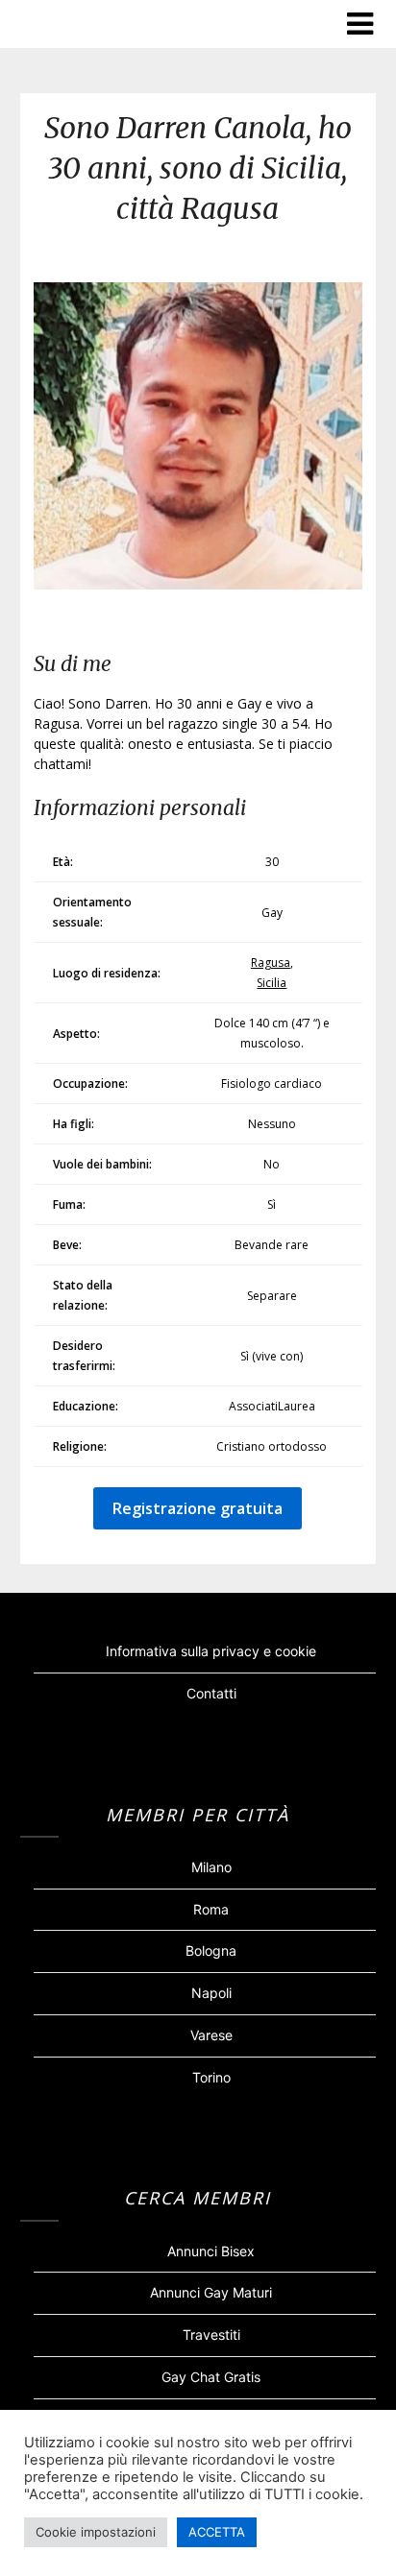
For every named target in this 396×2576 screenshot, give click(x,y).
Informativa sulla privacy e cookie (211, 1651)
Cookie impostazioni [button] (96, 2532)
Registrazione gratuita (198, 1508)
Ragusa (271, 963)
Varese (211, 2035)
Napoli (211, 1993)
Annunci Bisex (211, 2251)
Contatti (211, 1693)
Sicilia (272, 983)
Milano (211, 1867)
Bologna (211, 1950)
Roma (211, 1909)
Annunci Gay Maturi (211, 2292)
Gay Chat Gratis (211, 2377)
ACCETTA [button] (217, 2532)
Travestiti (211, 2335)
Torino (211, 2077)
